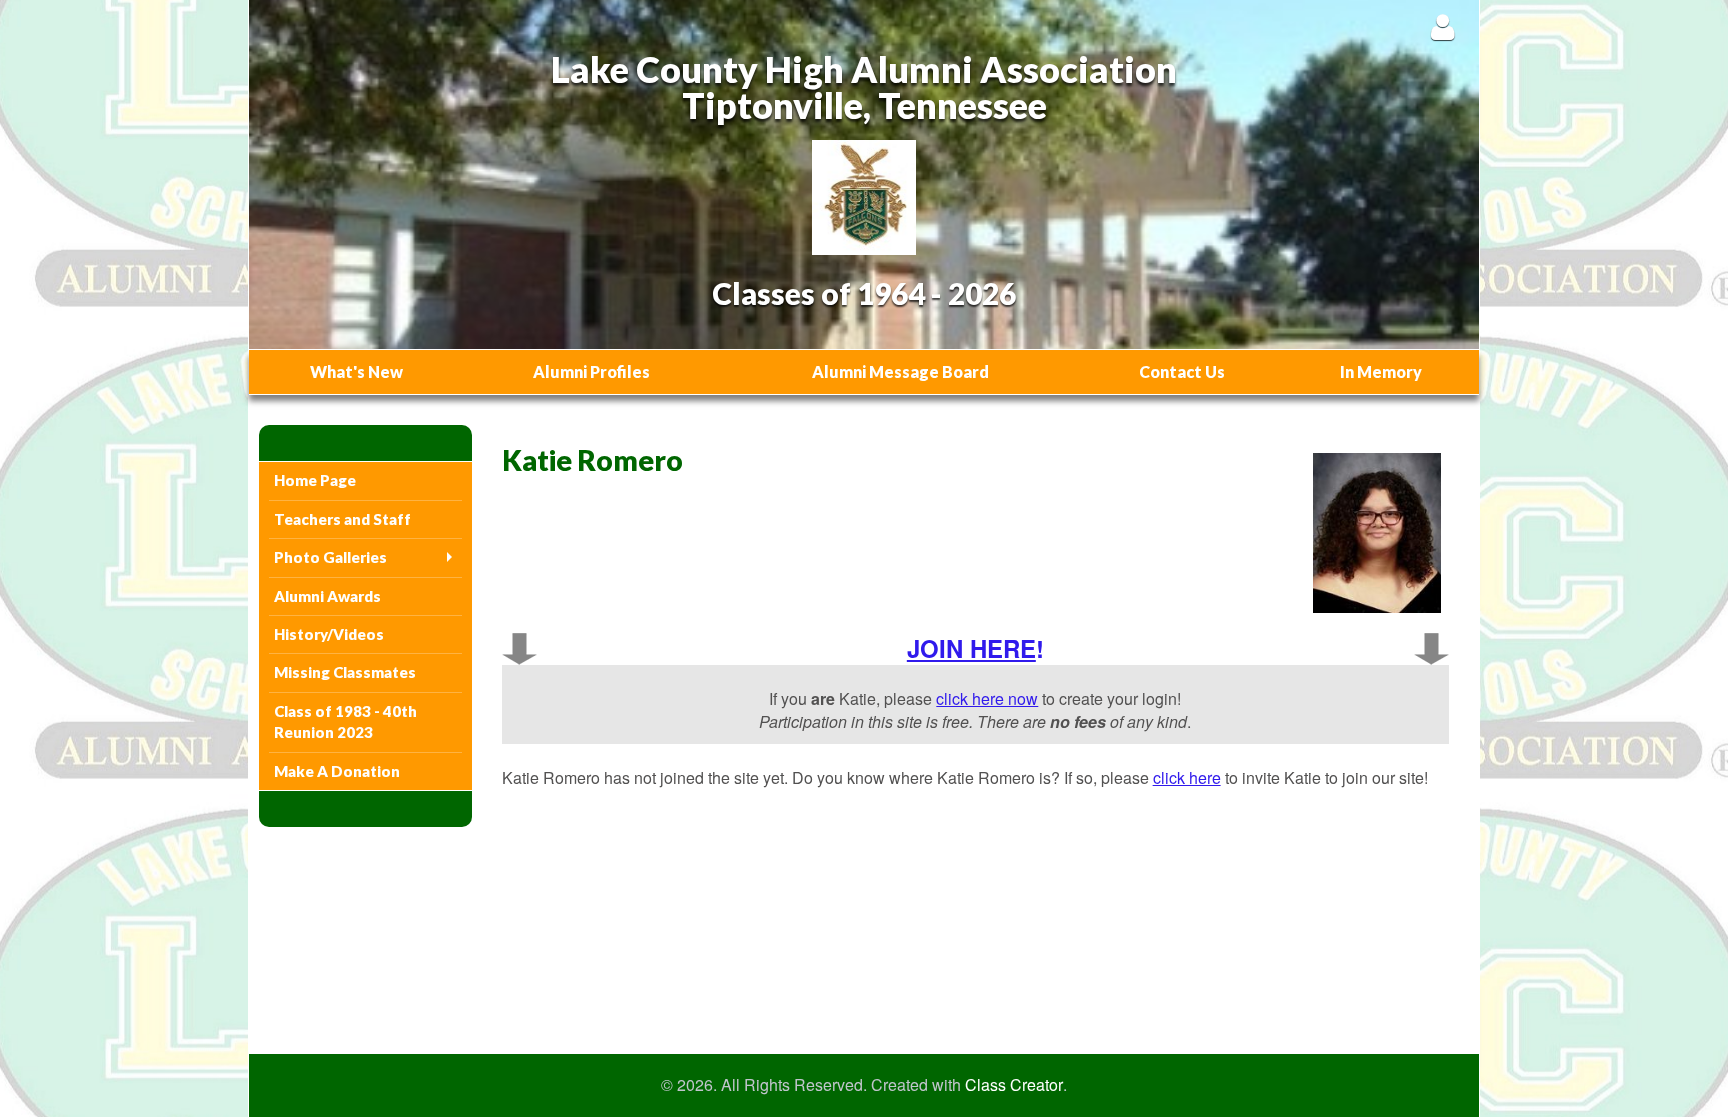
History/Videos (329, 634)
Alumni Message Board (900, 371)
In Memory (1381, 371)
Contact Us (1182, 371)
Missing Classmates (345, 672)
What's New (356, 371)
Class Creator (1014, 1085)
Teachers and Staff (342, 519)
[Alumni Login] (1442, 26)
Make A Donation (337, 771)
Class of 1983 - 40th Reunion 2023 (345, 721)
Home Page (315, 480)
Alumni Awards (327, 596)
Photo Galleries (330, 557)
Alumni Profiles (591, 371)
